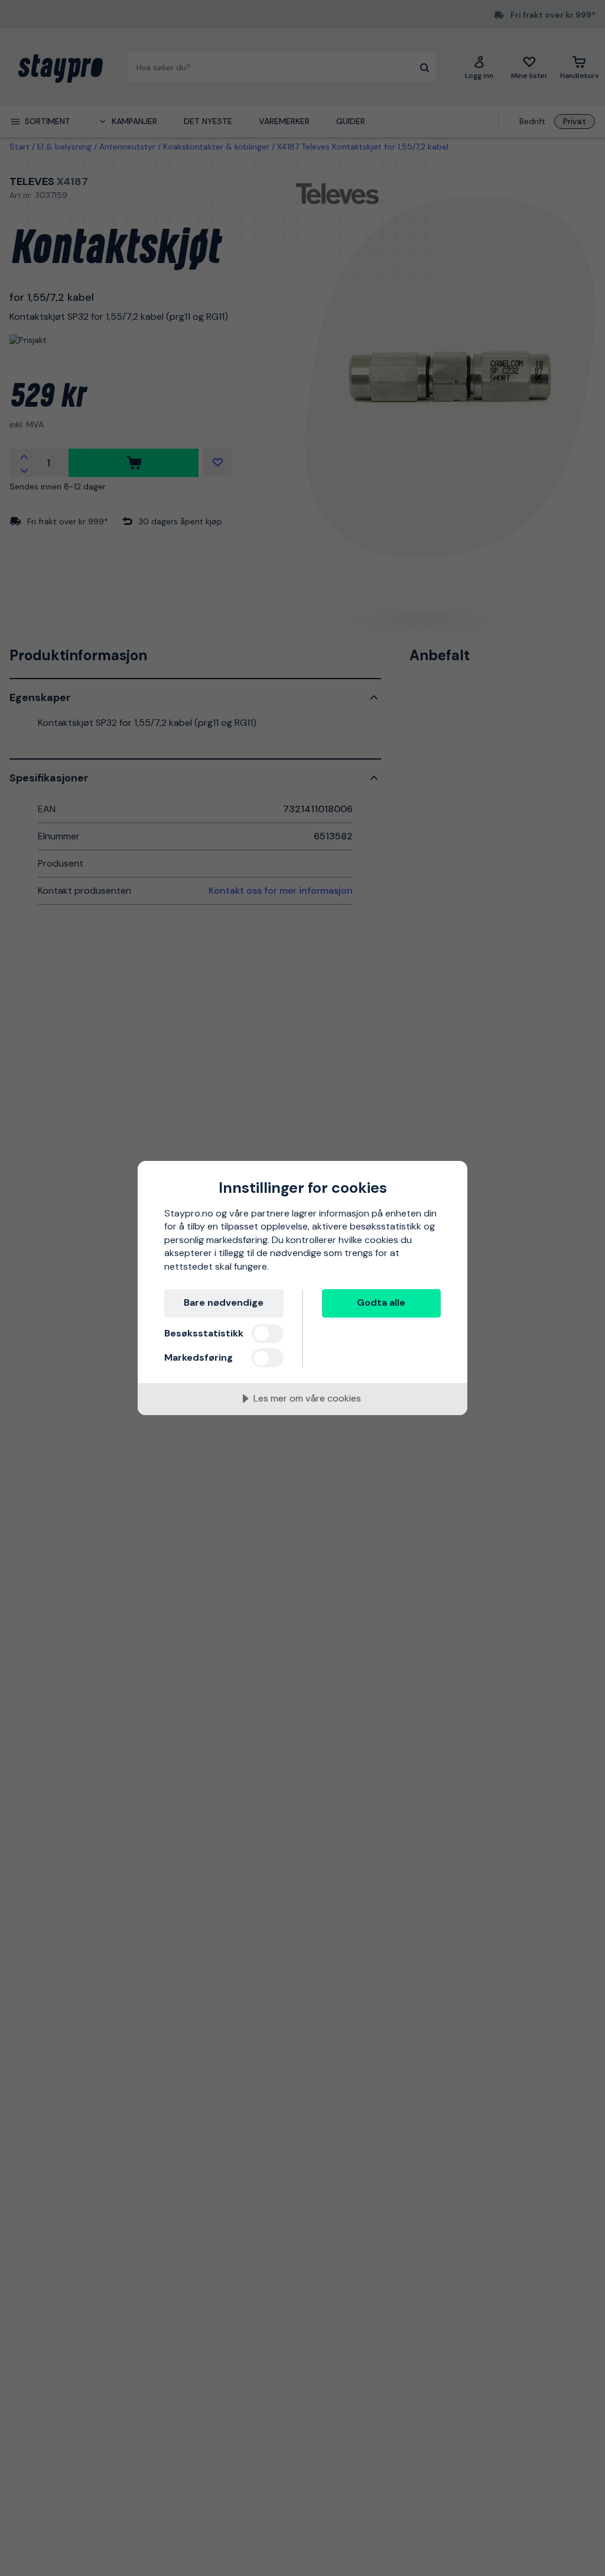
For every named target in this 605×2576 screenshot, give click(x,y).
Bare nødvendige (224, 1302)
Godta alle (381, 1302)
